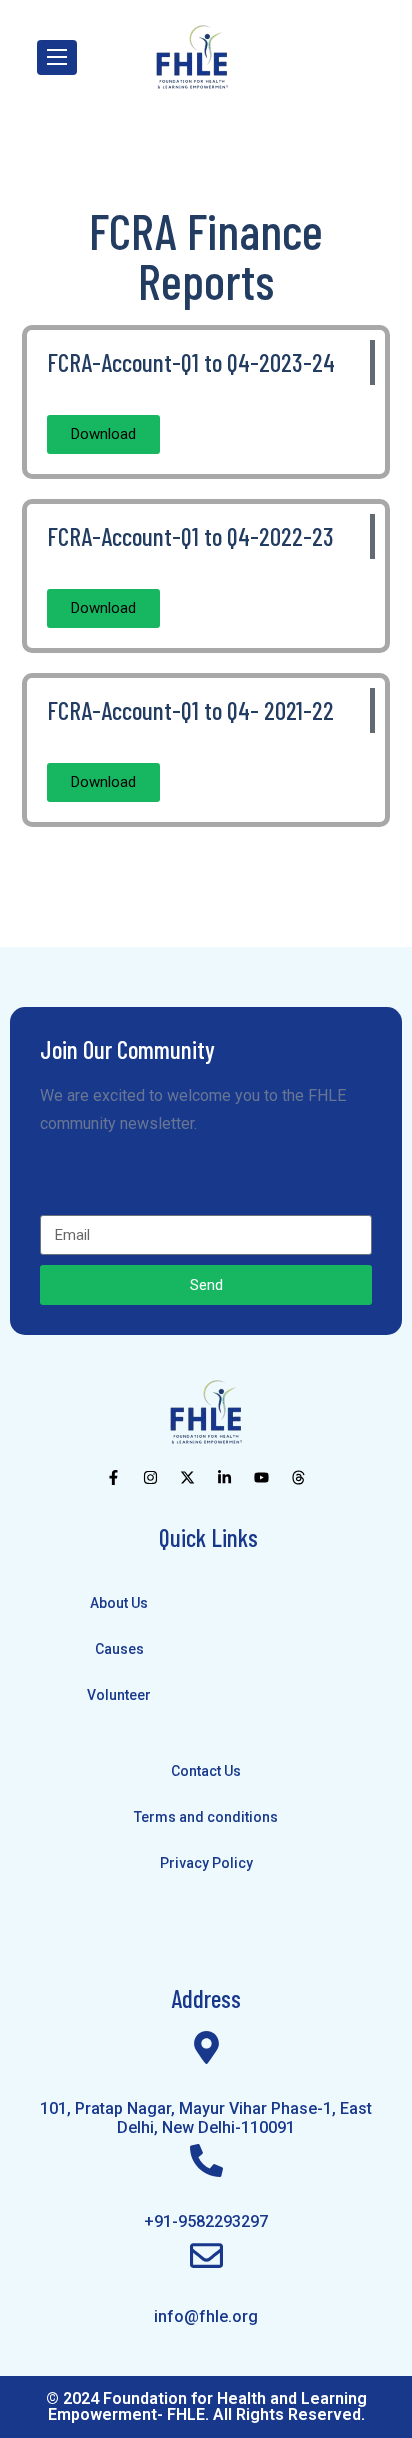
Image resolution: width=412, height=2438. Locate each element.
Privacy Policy (206, 1863)
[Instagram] (150, 1477)
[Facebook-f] (113, 1477)
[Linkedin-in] (224, 1477)
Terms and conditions (206, 1817)
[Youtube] (261, 1477)
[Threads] (298, 1477)
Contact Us (206, 1771)
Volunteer (119, 1695)
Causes (119, 1649)
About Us (119, 1603)
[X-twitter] (187, 1477)
